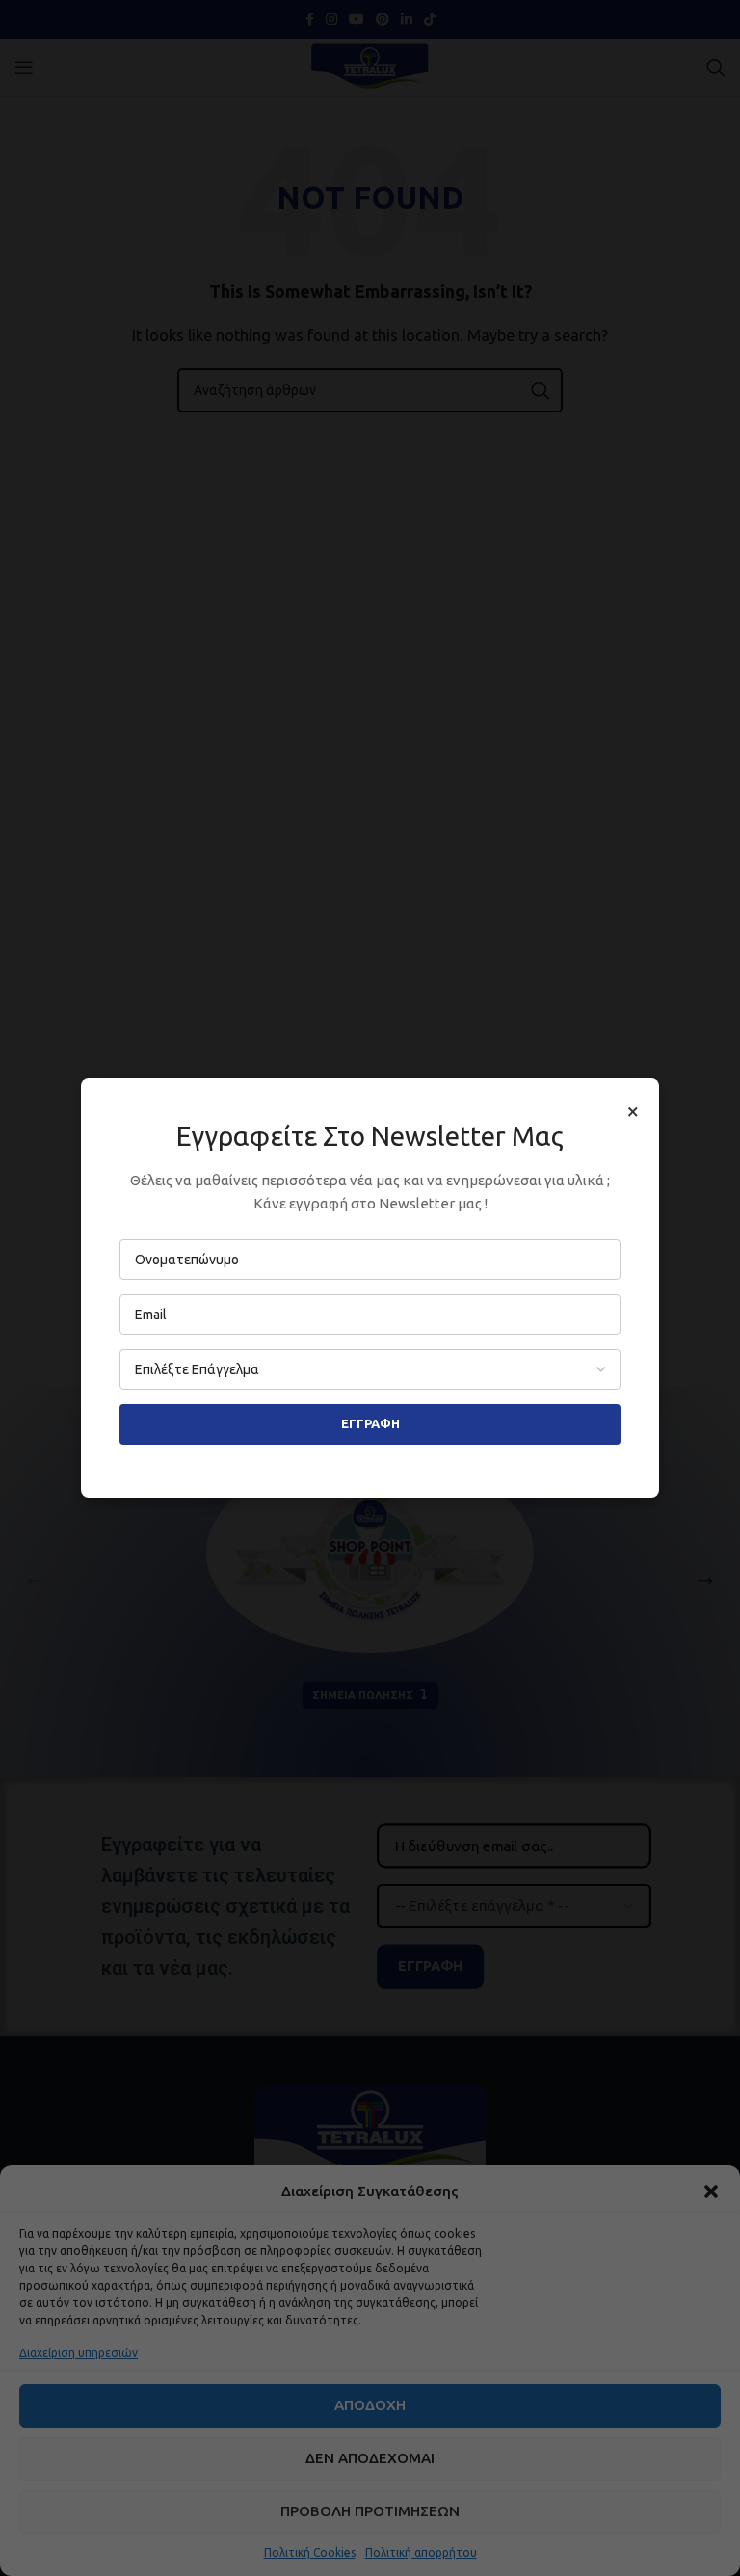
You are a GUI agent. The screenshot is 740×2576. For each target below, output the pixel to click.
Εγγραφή (370, 1423)
